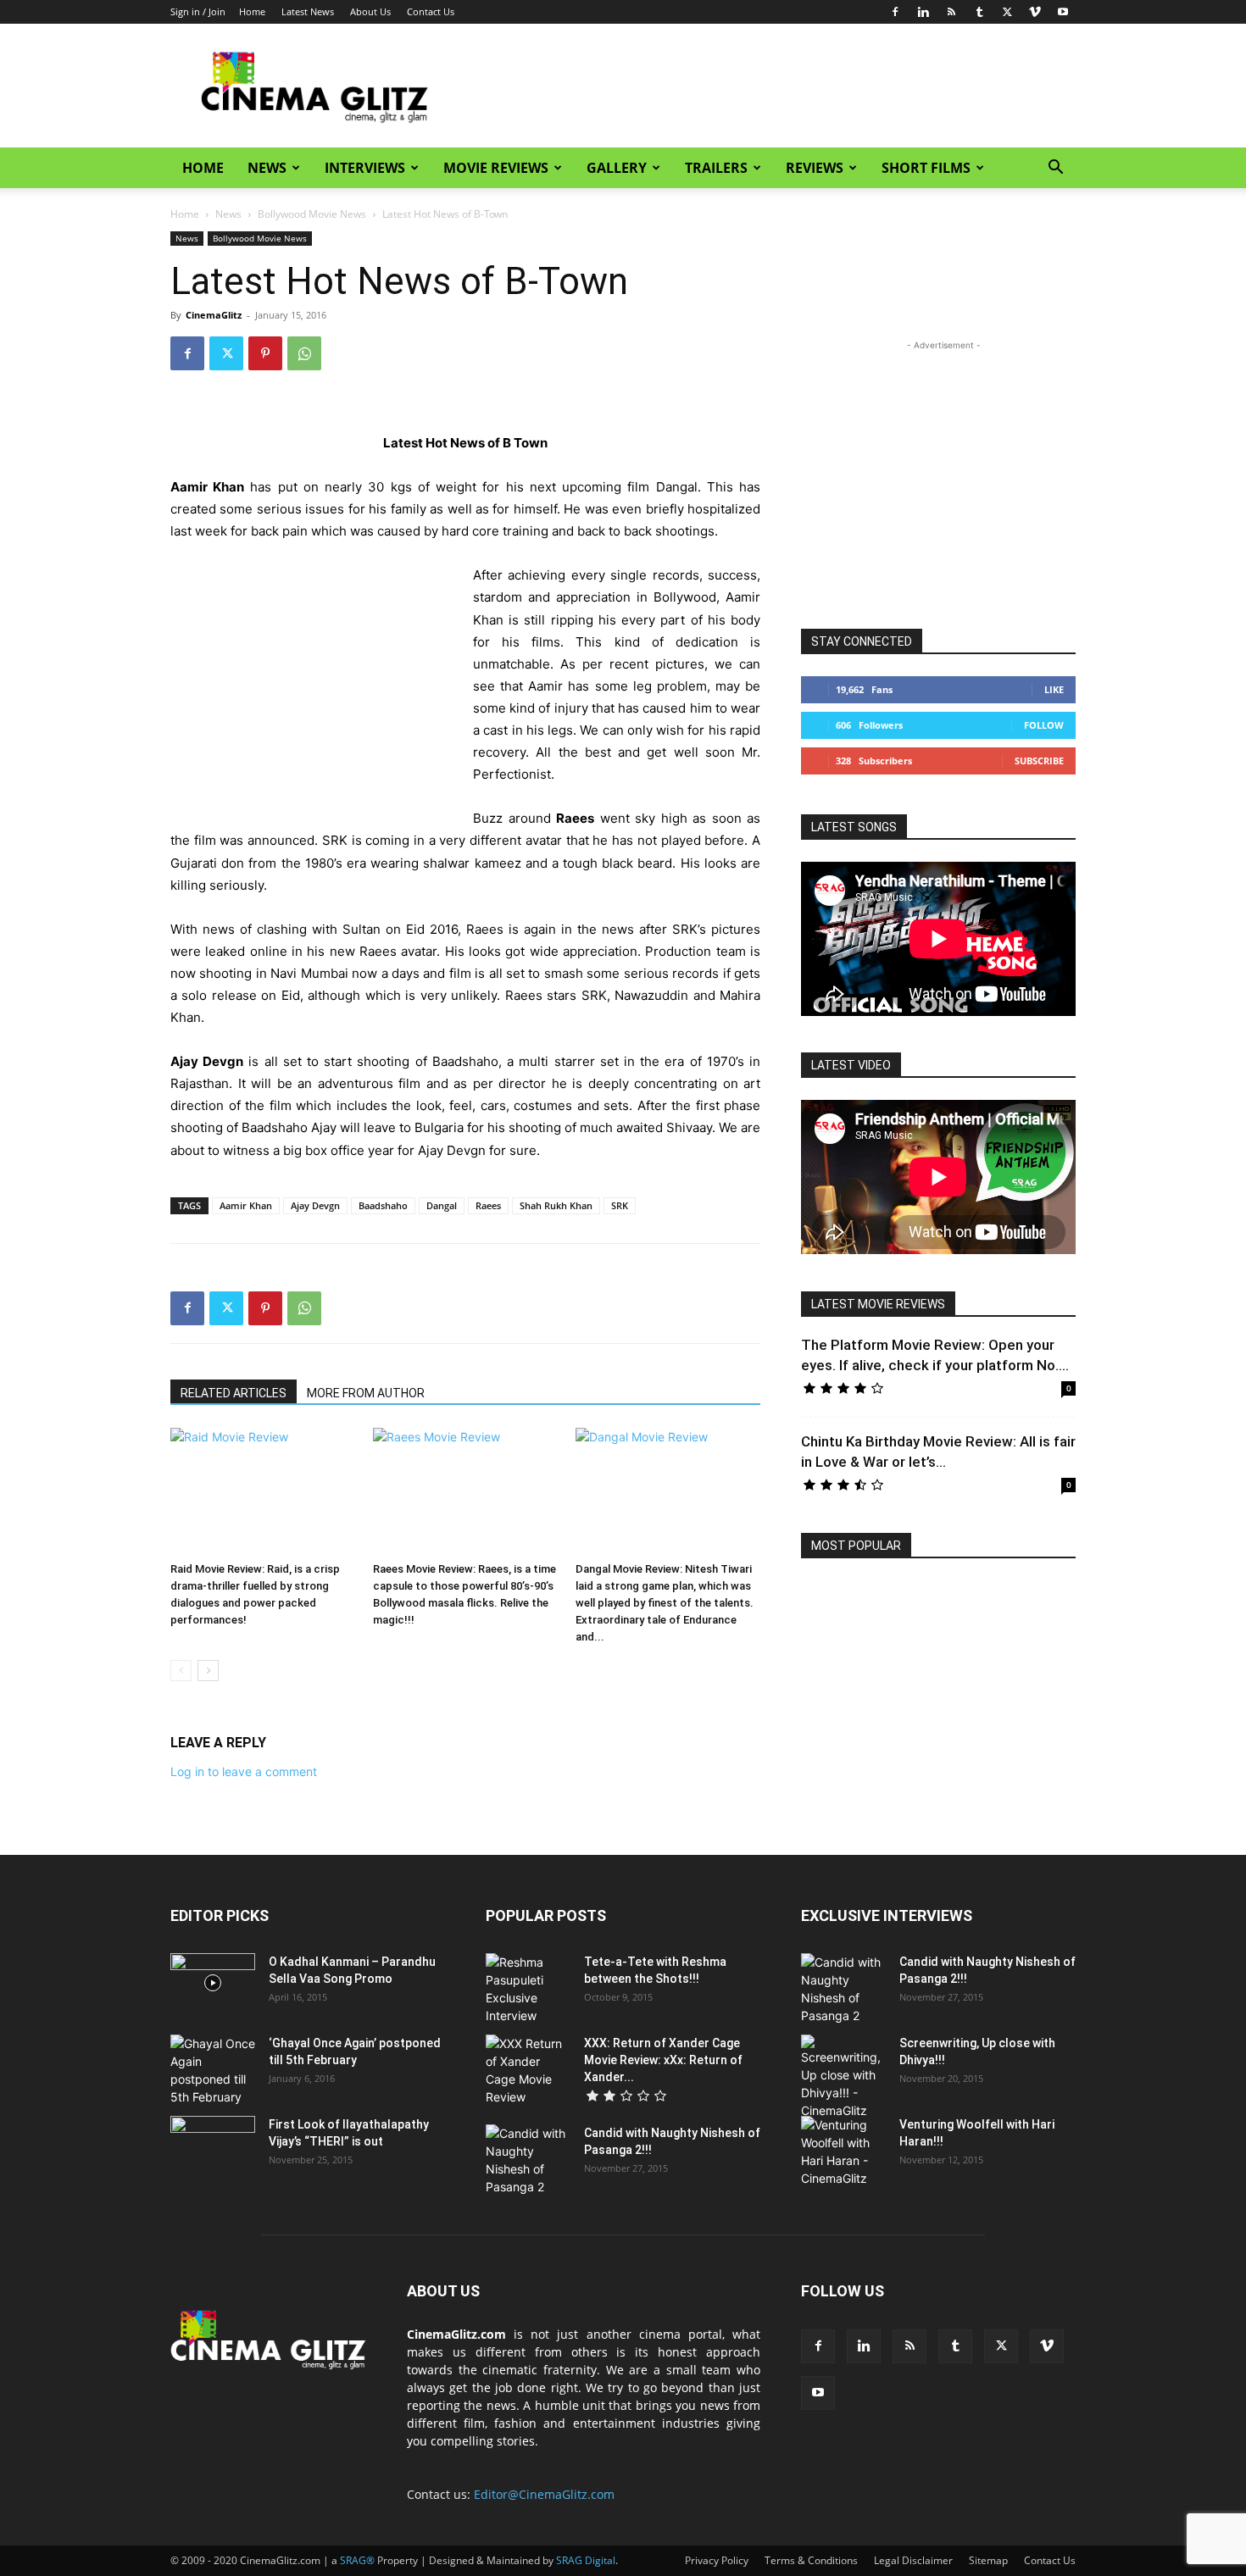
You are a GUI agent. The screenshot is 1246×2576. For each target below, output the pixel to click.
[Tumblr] (979, 12)
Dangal (442, 1205)
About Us (370, 11)
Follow (1044, 725)
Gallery (617, 168)
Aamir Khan (246, 1205)
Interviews (365, 168)
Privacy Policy (717, 2560)
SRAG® (357, 2560)
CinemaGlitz (214, 315)
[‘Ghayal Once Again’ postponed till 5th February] (213, 2070)
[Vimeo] (1035, 12)
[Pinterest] (265, 353)
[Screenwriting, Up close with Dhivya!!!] (843, 2077)
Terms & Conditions (811, 2560)
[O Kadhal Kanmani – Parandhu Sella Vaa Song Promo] (213, 1983)
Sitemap (988, 2560)
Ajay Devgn (315, 1205)
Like (1054, 689)
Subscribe (1039, 761)
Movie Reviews (496, 168)
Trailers (716, 168)
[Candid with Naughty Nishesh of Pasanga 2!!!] (528, 2160)
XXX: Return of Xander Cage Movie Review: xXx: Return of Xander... (663, 2060)
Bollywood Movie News (312, 214)
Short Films (926, 168)
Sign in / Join (198, 11)
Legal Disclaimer (913, 2560)
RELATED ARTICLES (234, 1393)
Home (252, 11)
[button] (1055, 169)
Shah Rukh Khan (556, 1205)
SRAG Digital (586, 2560)
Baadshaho (383, 1205)
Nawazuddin (651, 995)
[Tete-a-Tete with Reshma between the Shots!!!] (528, 1989)
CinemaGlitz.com (456, 2334)
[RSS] (951, 12)
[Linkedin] (923, 12)
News (267, 168)
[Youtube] (1063, 12)
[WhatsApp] (304, 353)
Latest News (308, 11)
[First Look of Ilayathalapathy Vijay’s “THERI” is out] (213, 2146)
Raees (488, 1205)
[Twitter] (1007, 12)
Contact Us (431, 11)
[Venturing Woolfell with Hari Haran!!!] (843, 2151)
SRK (620, 1205)
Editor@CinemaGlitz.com (544, 2494)
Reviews (815, 168)
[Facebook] (895, 12)
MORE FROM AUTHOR (366, 1393)
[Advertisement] (767, 86)
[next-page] (208, 1671)
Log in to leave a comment (244, 1771)
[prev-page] (181, 1671)
